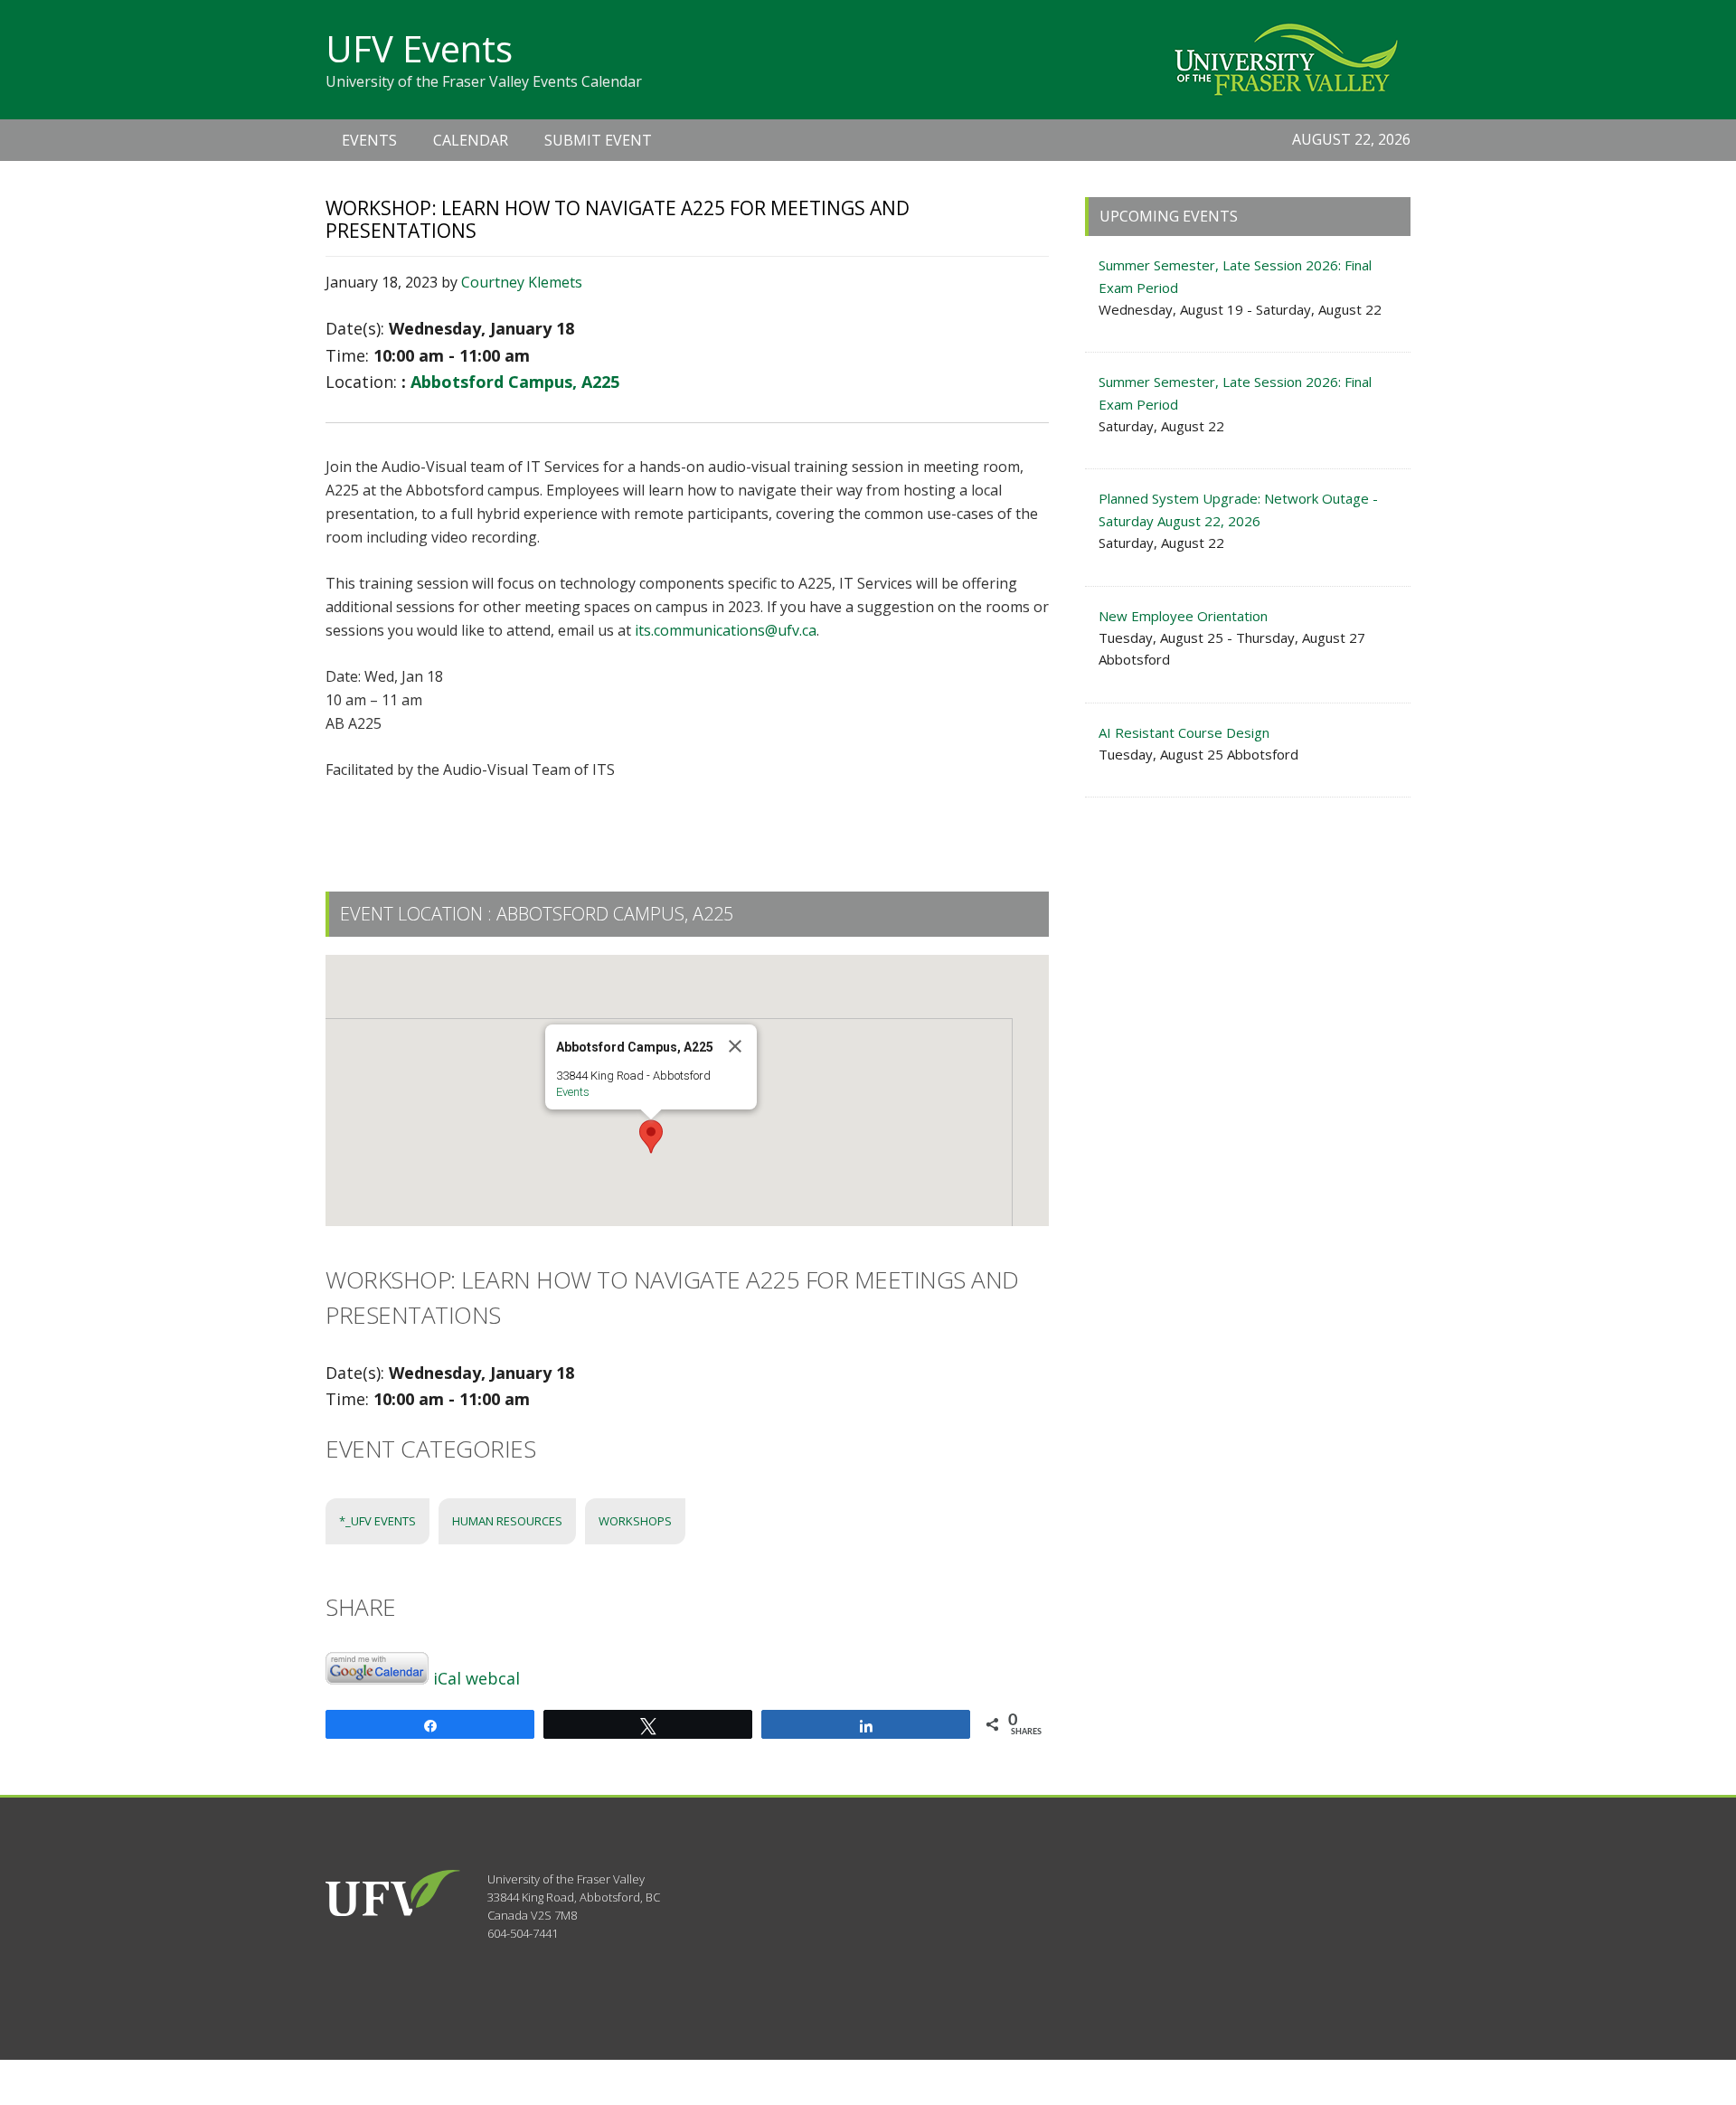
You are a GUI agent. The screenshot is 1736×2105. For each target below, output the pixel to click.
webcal (493, 1678)
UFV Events (419, 48)
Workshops (635, 1521)
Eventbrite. (673, 815)
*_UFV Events (377, 1521)
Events (573, 1092)
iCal (447, 1678)
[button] (651, 1137)
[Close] (735, 1046)
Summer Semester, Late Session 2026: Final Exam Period (1235, 276)
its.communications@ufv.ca (726, 630)
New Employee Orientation (1183, 616)
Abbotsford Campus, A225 (515, 382)
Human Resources (507, 1521)
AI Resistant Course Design (1184, 732)
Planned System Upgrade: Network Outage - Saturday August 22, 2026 (1238, 509)
